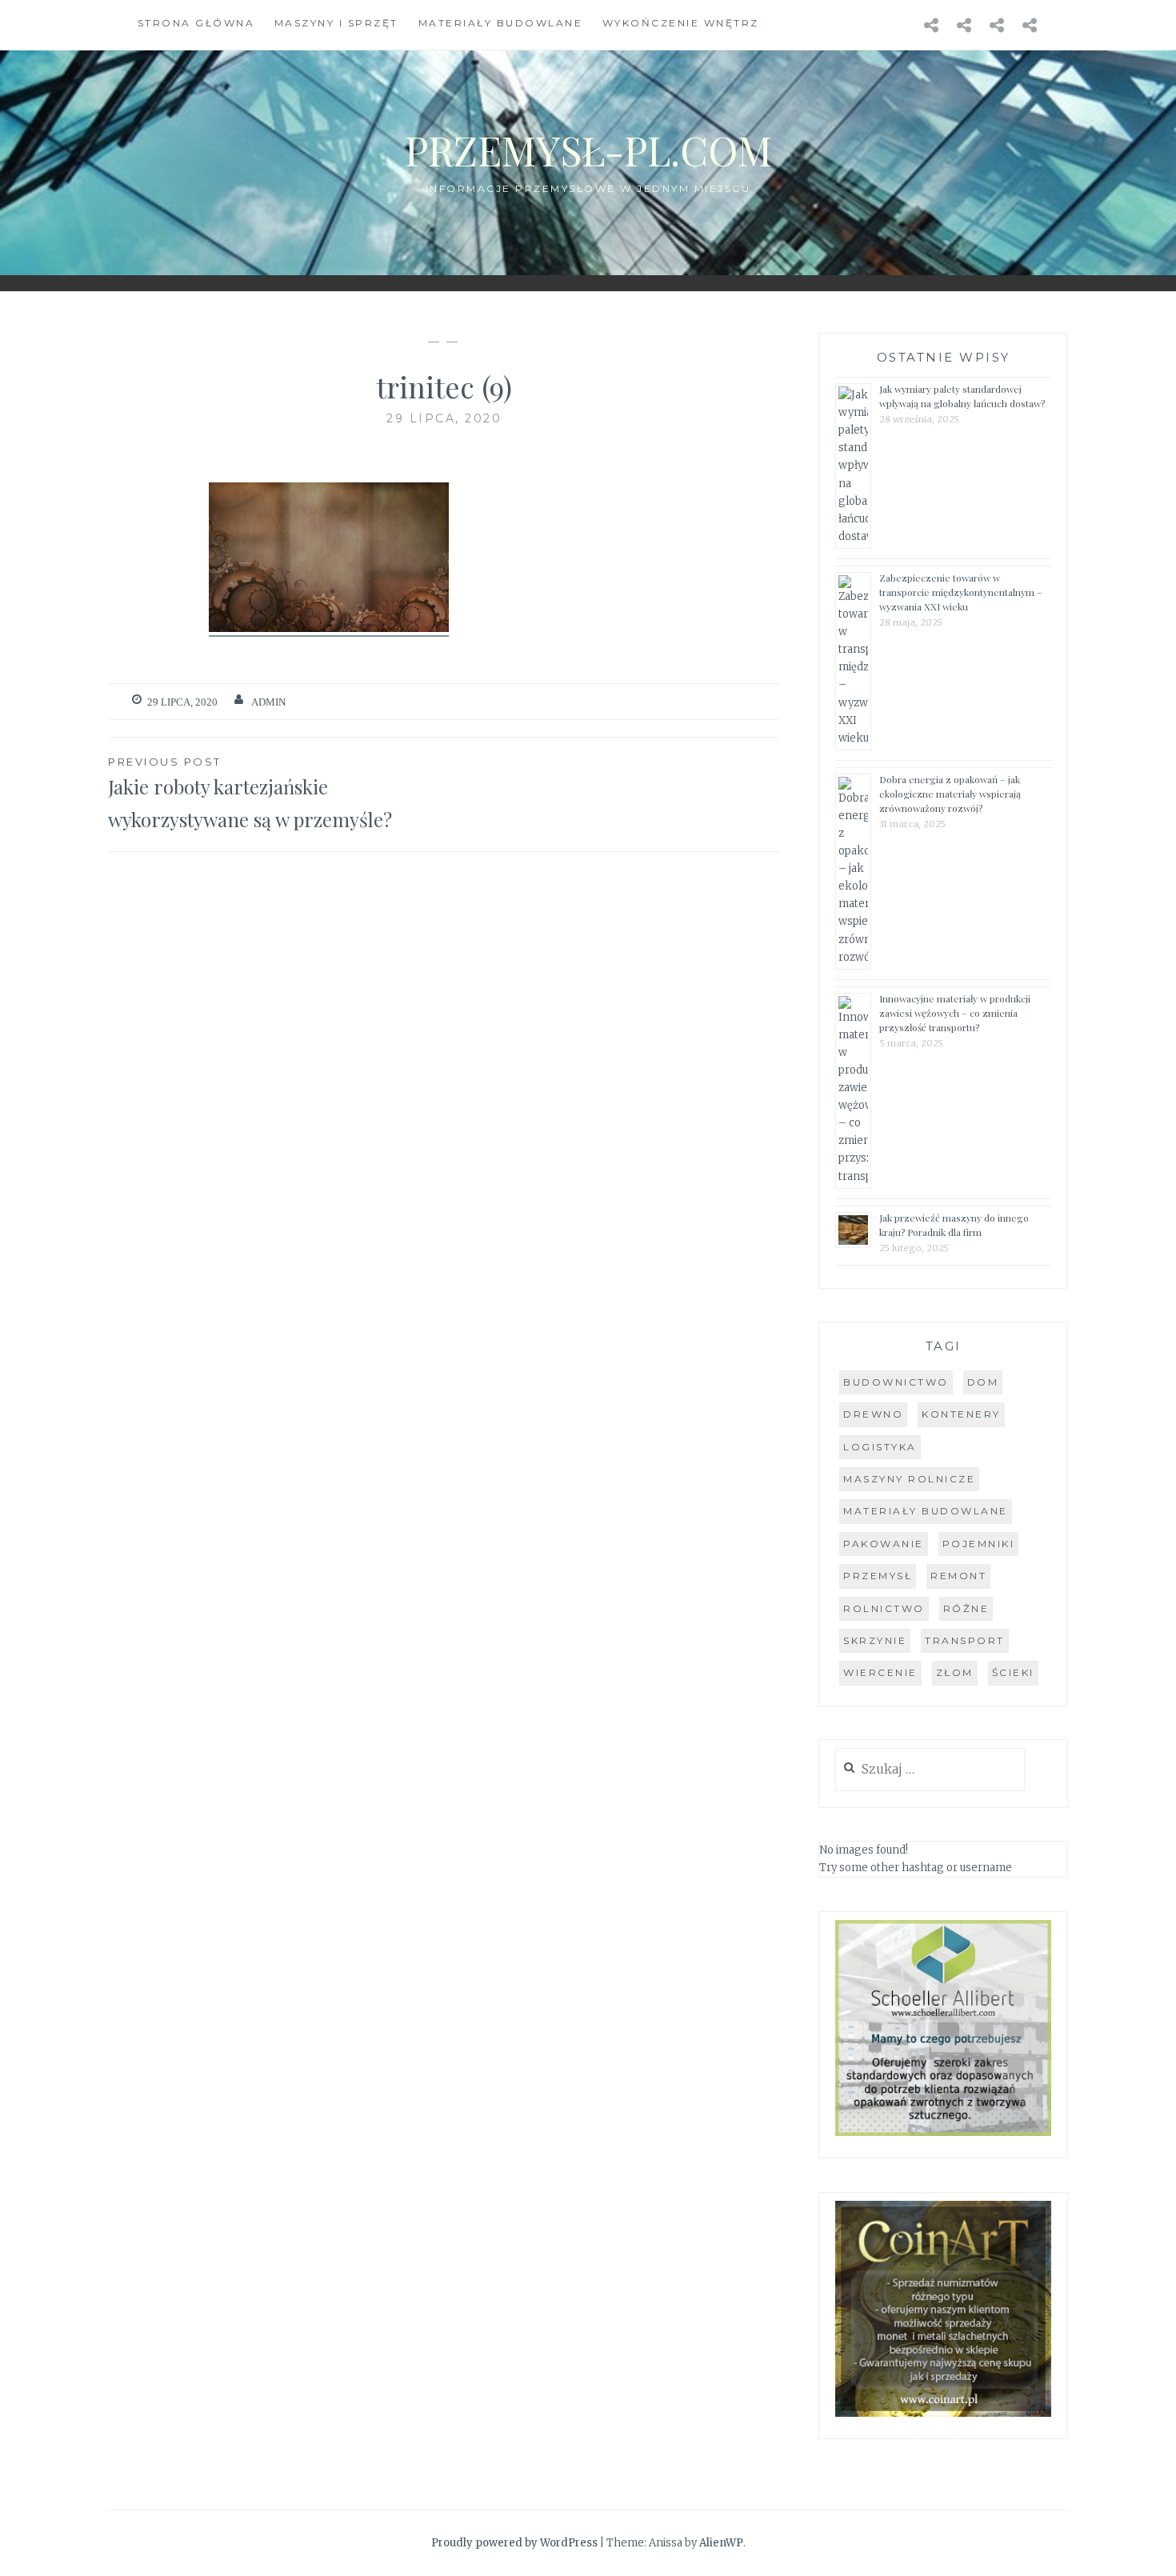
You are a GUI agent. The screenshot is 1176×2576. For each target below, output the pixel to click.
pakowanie (884, 1544)
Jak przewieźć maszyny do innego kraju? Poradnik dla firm (954, 1225)
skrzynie (875, 1640)
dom (983, 1382)
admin (268, 702)
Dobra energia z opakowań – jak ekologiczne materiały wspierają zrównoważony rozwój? (950, 794)
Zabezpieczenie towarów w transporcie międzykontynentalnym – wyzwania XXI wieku (961, 592)
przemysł (878, 1576)
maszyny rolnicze (909, 1479)
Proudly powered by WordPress (514, 2543)
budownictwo (896, 1382)
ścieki (1013, 1672)
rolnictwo (884, 1608)
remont (958, 1576)
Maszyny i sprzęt (336, 23)
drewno (873, 1414)
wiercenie (880, 1672)
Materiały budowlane (501, 23)
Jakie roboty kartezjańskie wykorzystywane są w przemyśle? (250, 794)
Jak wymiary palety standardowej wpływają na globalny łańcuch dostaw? (962, 396)
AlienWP (721, 2543)
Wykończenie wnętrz (681, 23)
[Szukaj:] (930, 1770)
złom (955, 1672)
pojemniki (979, 1544)
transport (965, 1640)
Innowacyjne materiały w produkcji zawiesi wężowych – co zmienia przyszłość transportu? (955, 1013)
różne (966, 1608)
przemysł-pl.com (588, 150)
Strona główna (196, 23)
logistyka (880, 1447)
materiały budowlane (926, 1511)
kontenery (961, 1414)
